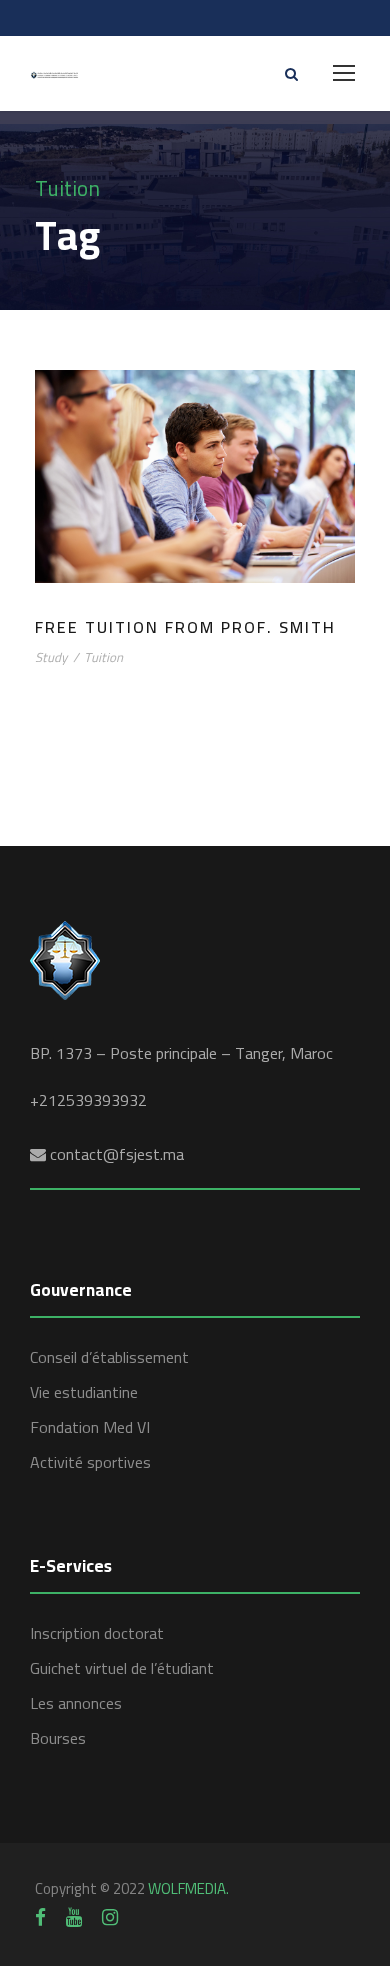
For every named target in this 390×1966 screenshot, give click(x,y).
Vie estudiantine (84, 1392)
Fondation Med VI (90, 1427)
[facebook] (40, 1917)
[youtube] (74, 1917)
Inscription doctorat (97, 1633)
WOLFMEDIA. (188, 1888)
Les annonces (76, 1703)
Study (51, 657)
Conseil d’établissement (109, 1357)
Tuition (103, 657)
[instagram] (110, 1917)
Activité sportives (90, 1462)
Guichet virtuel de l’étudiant (122, 1668)
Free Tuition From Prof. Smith (185, 627)
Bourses (58, 1738)
